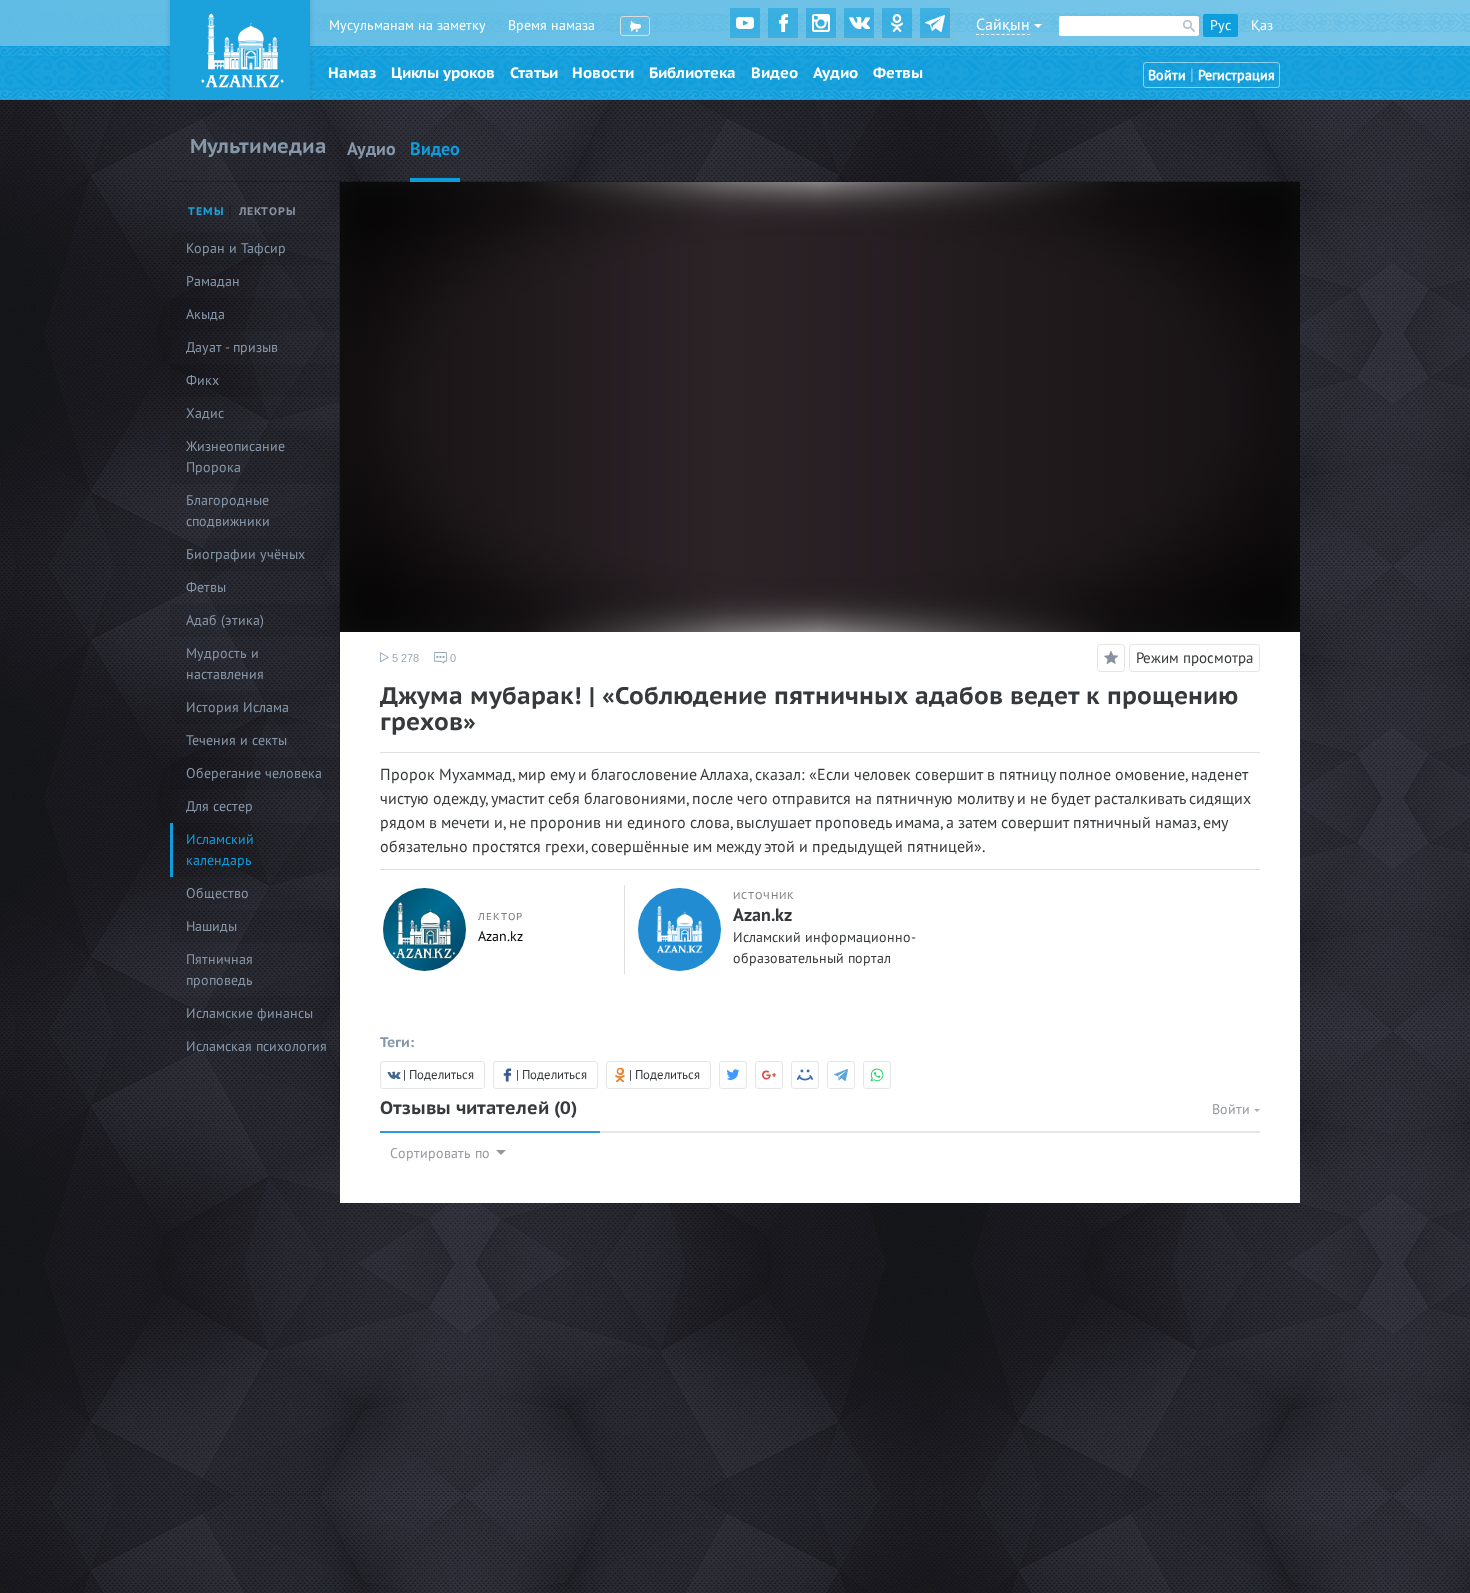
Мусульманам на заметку (407, 25)
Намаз (352, 73)
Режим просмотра (1194, 658)
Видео (774, 73)
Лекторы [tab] (268, 211)
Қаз (1262, 25)
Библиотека (692, 73)
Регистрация (1236, 75)
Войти (1167, 75)
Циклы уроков (443, 73)
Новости (603, 73)
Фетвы (898, 73)
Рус (1220, 25)
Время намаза (551, 25)
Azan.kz (500, 936)
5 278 (404, 658)
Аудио (835, 73)
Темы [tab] (206, 211)
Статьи (534, 73)
